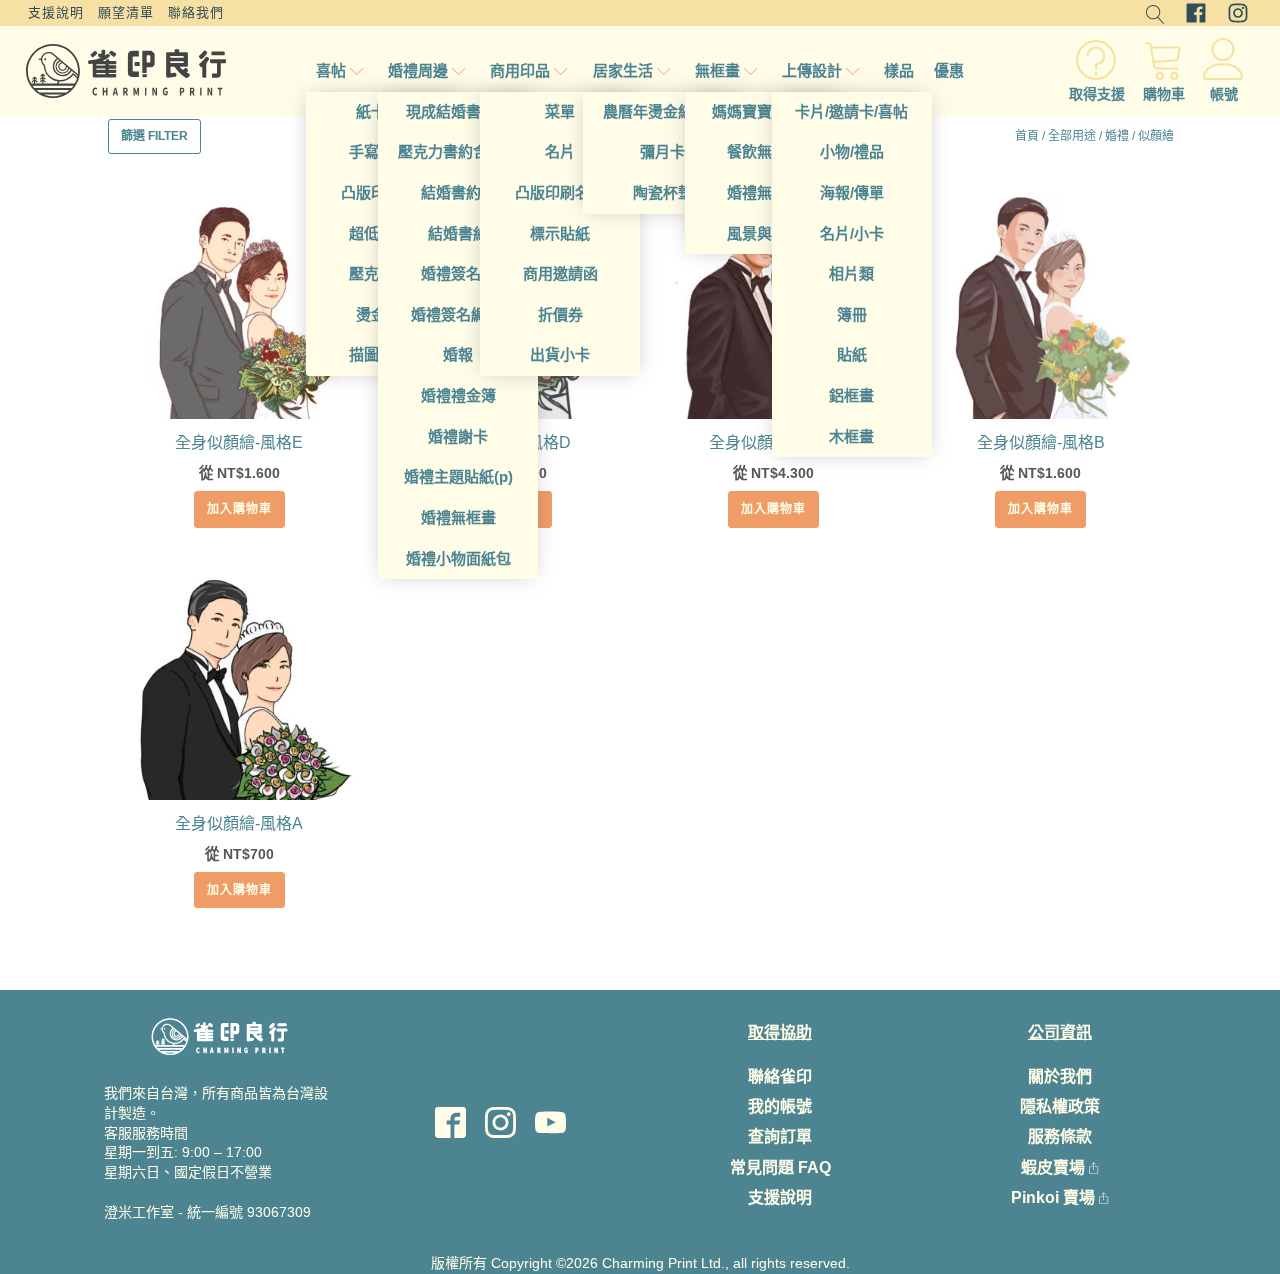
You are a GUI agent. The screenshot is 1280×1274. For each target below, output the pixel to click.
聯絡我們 (196, 12)
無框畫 (717, 70)
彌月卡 (662, 151)
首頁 (1027, 136)
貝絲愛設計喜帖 (220, 1244)
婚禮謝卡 (458, 436)
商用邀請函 (560, 273)
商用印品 (520, 70)
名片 (560, 151)
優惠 (949, 70)
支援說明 (56, 12)
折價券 (560, 314)
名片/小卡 (852, 233)
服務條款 (1060, 1136)
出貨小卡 (560, 354)
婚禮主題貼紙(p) (458, 476)
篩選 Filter (154, 136)
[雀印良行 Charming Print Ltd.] (126, 71)
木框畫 (851, 436)
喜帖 (331, 70)
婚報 (458, 354)
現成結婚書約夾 (458, 111)
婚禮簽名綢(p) (458, 314)
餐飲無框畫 (764, 151)
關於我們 (1060, 1076)
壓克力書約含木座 (458, 151)
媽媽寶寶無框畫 (764, 111)
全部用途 (1072, 136)
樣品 (899, 70)
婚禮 (1117, 136)
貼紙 (852, 354)
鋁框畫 (851, 395)
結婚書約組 (458, 192)
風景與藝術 (764, 233)
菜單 (560, 111)
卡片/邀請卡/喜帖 (851, 111)
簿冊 (852, 314)
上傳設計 (812, 70)
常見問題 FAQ (780, 1167)
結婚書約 (458, 233)
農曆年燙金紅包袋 (663, 111)
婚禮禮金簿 (458, 395)
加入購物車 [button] (239, 509)
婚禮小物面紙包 (458, 558)
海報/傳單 (852, 192)
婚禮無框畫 (458, 517)
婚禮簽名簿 (458, 273)
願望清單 (126, 12)
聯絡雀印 (780, 1076)
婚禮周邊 (418, 70)
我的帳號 (780, 1106)
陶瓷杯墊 (663, 192)
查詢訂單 (780, 1136)
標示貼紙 (560, 233)
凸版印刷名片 (560, 192)
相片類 (851, 273)
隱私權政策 (1060, 1106)
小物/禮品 (852, 151)
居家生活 (623, 70)
